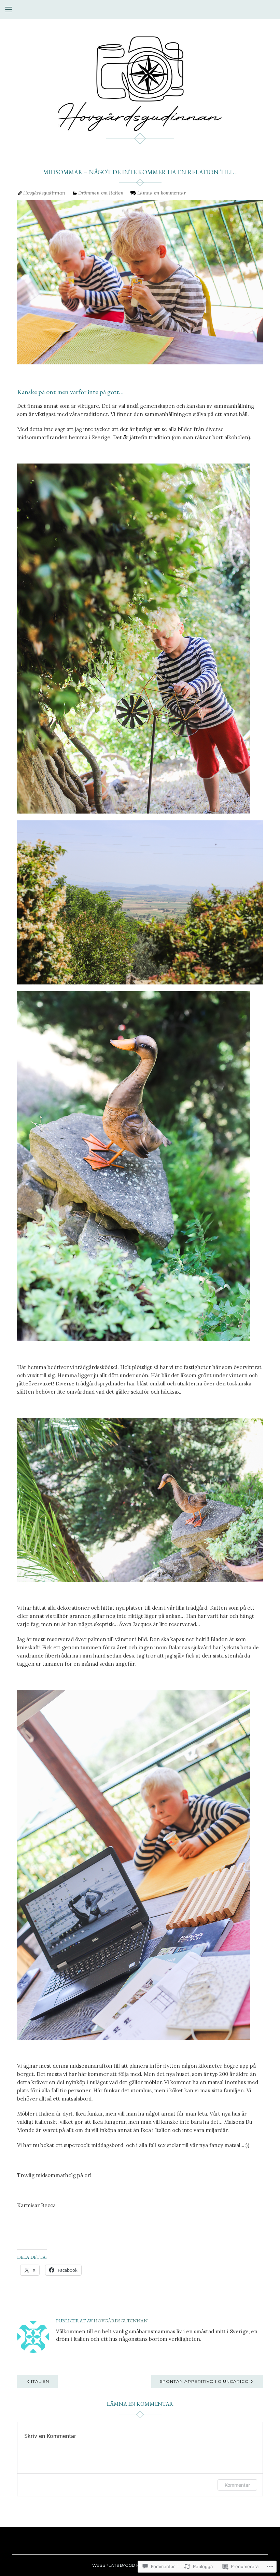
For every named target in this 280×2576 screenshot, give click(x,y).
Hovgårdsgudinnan (44, 193)
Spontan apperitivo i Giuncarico (204, 2381)
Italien (40, 2381)
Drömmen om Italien (101, 193)
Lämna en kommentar (162, 193)
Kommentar (237, 2485)
